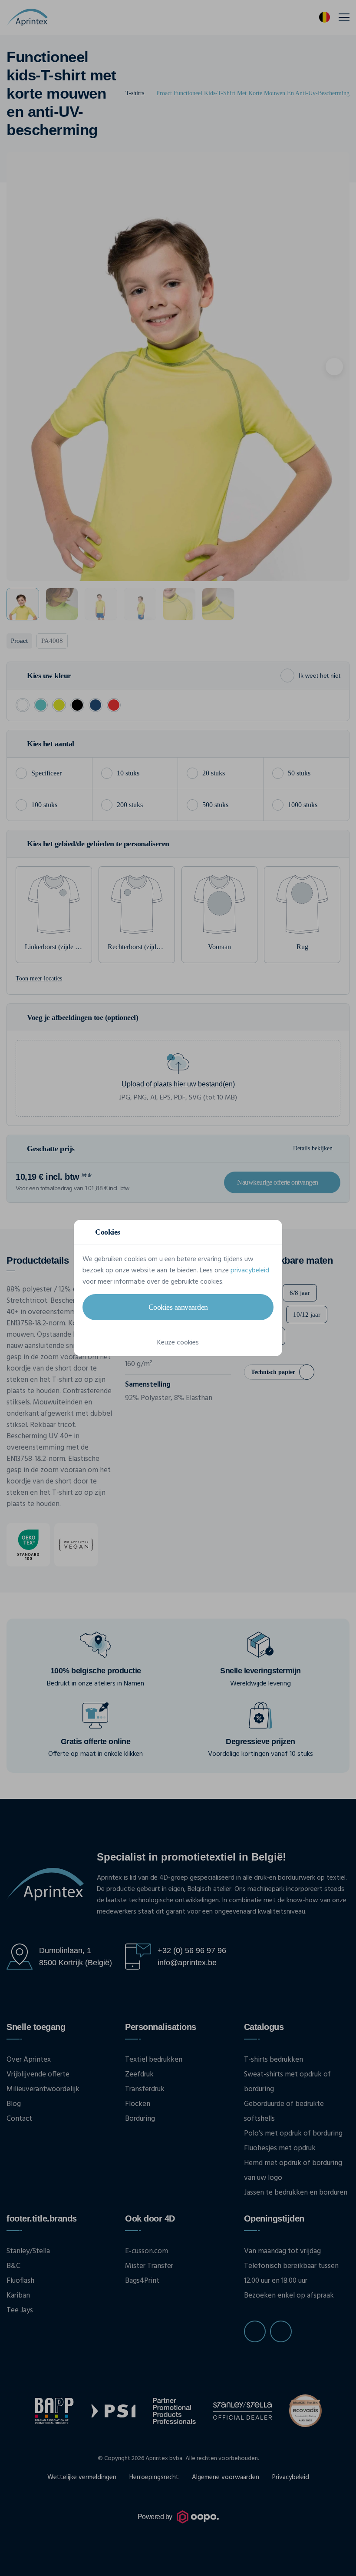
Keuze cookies (178, 1343)
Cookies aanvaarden (178, 1307)
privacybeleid (250, 1271)
